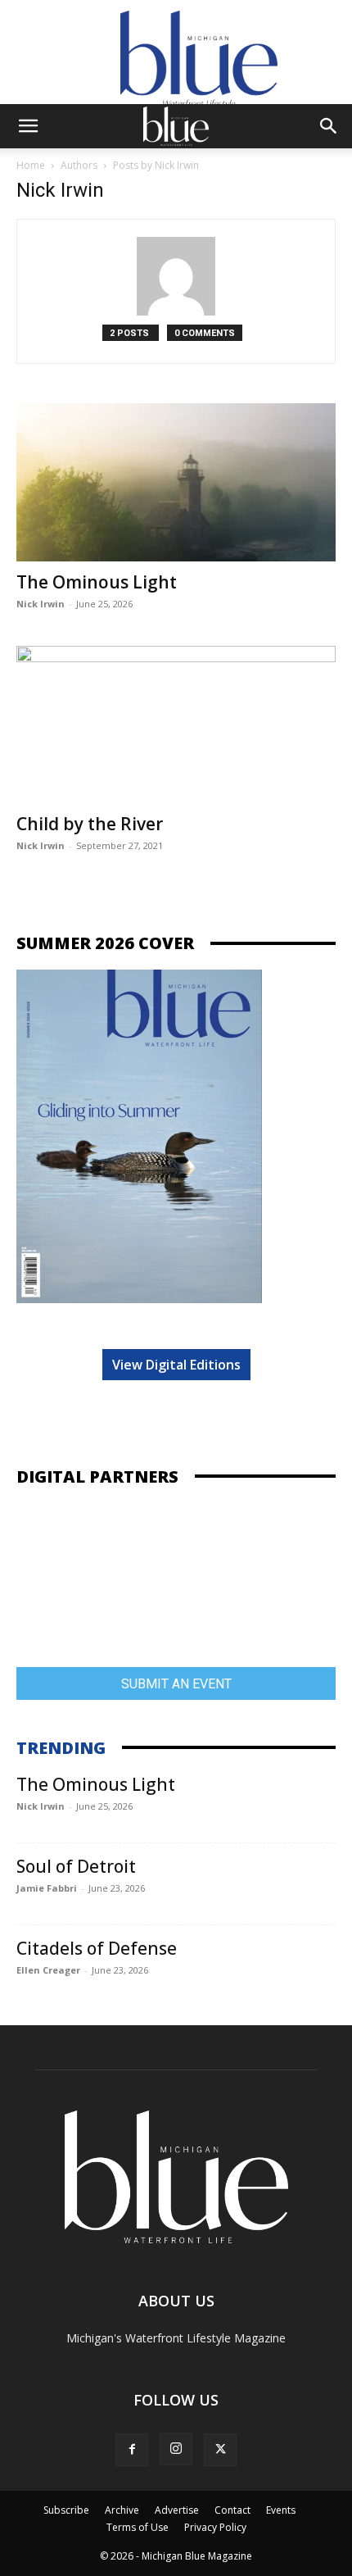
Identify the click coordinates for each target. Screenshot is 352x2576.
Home (31, 165)
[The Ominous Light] (176, 482)
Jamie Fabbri (47, 1888)
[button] (28, 126)
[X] (220, 2450)
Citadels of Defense (97, 1948)
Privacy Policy (215, 2527)
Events (281, 2510)
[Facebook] (132, 2450)
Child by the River (90, 824)
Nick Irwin (41, 604)
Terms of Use (138, 2527)
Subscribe (66, 2510)
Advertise (177, 2510)
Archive (122, 2510)
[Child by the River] (176, 725)
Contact (232, 2510)
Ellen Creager (48, 1970)
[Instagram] (176, 2449)
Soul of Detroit (76, 1866)
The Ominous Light (97, 582)
